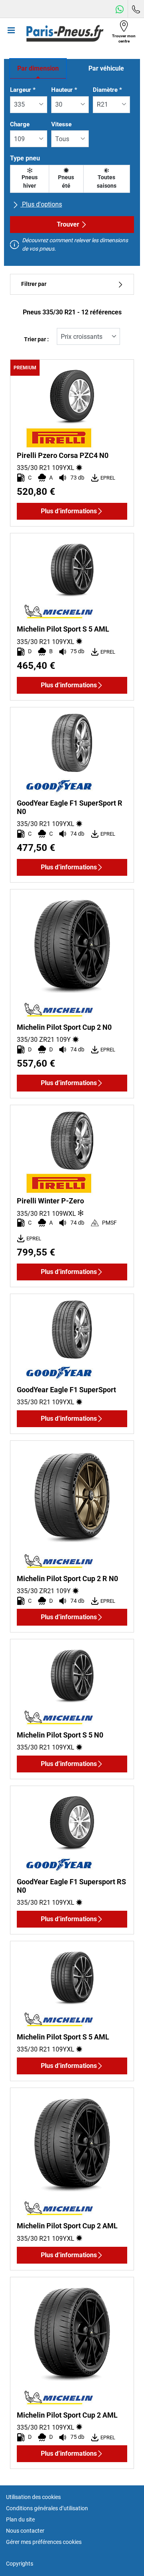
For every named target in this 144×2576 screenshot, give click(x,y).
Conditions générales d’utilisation (47, 2508)
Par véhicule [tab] (106, 68)
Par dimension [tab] (38, 68)
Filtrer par (34, 284)
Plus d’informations (69, 511)
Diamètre (107, 90)
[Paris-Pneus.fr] (65, 33)
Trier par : (36, 339)
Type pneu (25, 158)
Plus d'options (41, 204)
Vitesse (61, 124)
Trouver (68, 224)
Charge (20, 124)
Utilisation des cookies (33, 2497)
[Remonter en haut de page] (123, 2559)
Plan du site (20, 2519)
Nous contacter (25, 2531)
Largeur (23, 90)
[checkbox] (30, 179)
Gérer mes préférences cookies (44, 2542)
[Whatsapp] (120, 9)
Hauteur (64, 90)
